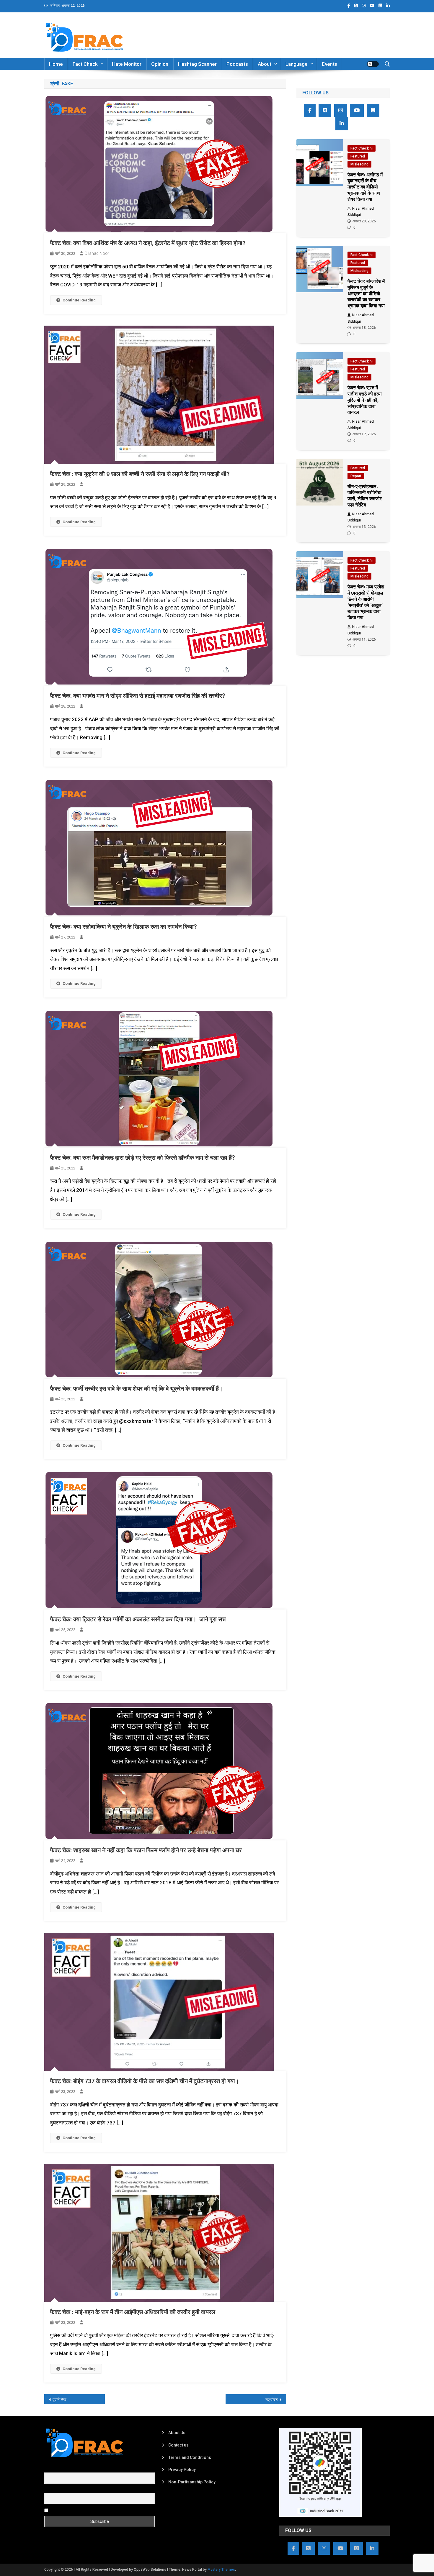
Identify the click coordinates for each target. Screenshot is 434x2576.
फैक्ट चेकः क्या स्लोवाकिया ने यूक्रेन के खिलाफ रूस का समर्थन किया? (124, 927)
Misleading (359, 164)
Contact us (178, 2445)
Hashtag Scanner (197, 64)
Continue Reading (79, 300)
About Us (177, 2433)
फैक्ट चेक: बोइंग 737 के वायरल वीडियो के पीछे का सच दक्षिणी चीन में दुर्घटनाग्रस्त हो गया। (145, 2081)
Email (49, 2490)
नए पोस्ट (272, 2400)
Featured (358, 156)
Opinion (160, 64)
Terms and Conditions (190, 2457)
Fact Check (85, 64)
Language (297, 64)
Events (329, 64)
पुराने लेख (59, 2400)
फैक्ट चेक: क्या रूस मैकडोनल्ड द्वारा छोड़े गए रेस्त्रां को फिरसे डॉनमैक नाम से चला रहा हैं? (143, 1158)
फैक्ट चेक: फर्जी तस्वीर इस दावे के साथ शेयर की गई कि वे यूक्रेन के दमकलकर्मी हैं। (136, 1389)
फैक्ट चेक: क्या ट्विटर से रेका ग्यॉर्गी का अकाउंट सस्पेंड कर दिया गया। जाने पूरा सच (138, 1619)
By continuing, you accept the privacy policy (91, 2510)
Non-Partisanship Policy (192, 2482)
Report (356, 476)
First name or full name (66, 2469)
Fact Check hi (362, 148)
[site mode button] (373, 64)
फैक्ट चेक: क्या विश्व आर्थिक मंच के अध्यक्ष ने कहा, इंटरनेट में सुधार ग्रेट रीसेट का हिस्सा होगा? (148, 243)
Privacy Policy (182, 2470)
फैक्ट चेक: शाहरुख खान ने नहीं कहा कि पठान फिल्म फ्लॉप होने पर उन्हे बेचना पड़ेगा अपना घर (146, 1850)
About (265, 64)
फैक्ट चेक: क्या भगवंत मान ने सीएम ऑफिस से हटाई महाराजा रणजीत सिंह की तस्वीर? (138, 696)
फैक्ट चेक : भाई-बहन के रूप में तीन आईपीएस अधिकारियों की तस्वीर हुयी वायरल (133, 2312)
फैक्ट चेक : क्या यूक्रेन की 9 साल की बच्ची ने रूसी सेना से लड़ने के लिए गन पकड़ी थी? (140, 474)
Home (56, 64)
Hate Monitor (127, 64)
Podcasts (237, 64)
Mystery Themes (221, 2570)
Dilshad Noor (97, 253)
